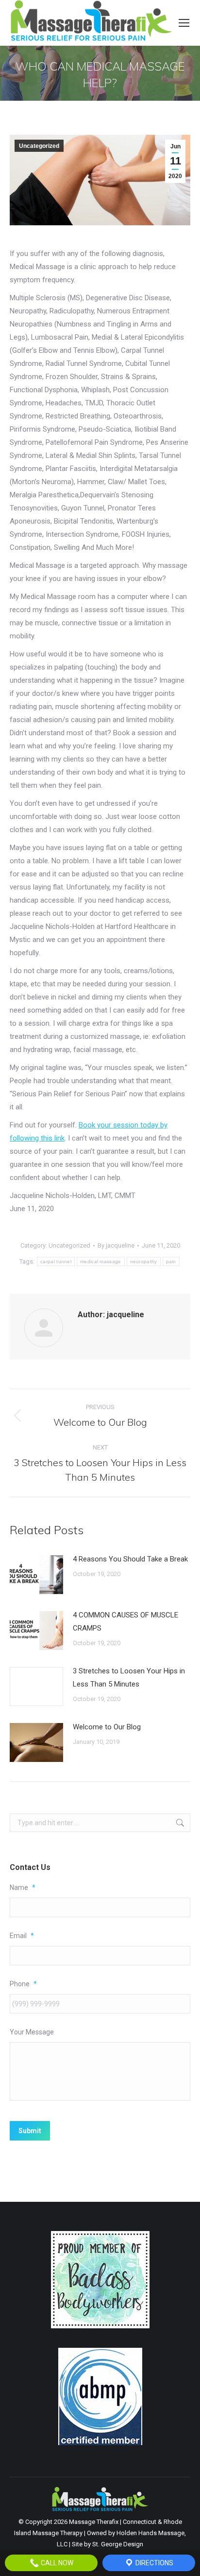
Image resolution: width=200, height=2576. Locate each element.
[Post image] (36, 1575)
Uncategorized (39, 146)
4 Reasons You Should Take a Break (130, 1559)
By (116, 1245)
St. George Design (118, 2544)
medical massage (101, 1261)
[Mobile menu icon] (184, 23)
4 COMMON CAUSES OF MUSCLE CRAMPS (125, 1622)
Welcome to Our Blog (107, 1727)
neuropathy (144, 1261)
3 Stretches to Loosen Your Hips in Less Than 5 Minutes (129, 1678)
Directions (154, 2563)
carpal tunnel (56, 1261)
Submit (30, 2131)
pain (171, 1261)
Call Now (56, 2563)
